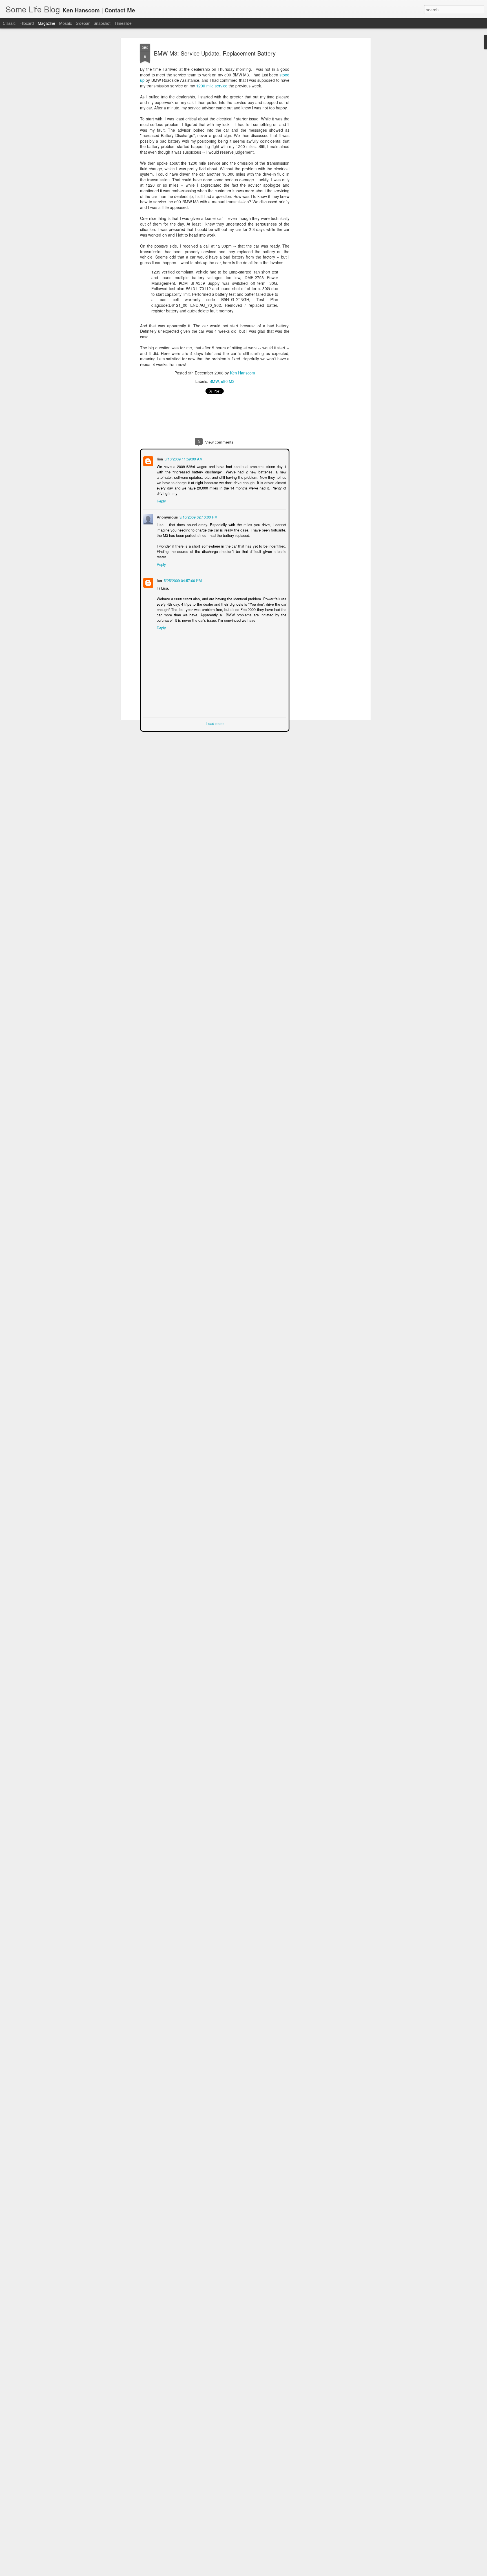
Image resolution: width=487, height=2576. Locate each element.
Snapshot (102, 23)
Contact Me (120, 10)
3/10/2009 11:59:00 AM (183, 458)
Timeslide (123, 23)
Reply (161, 495)
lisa (159, 458)
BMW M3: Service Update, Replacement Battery (215, 53)
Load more (215, 717)
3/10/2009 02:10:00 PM (198, 511)
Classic (9, 23)
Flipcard (27, 23)
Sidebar (83, 23)
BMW (214, 381)
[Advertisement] (320, 133)
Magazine (47, 23)
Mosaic (66, 23)
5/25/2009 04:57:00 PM (182, 574)
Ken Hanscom (243, 373)
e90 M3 (228, 381)
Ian (159, 574)
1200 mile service (212, 86)
